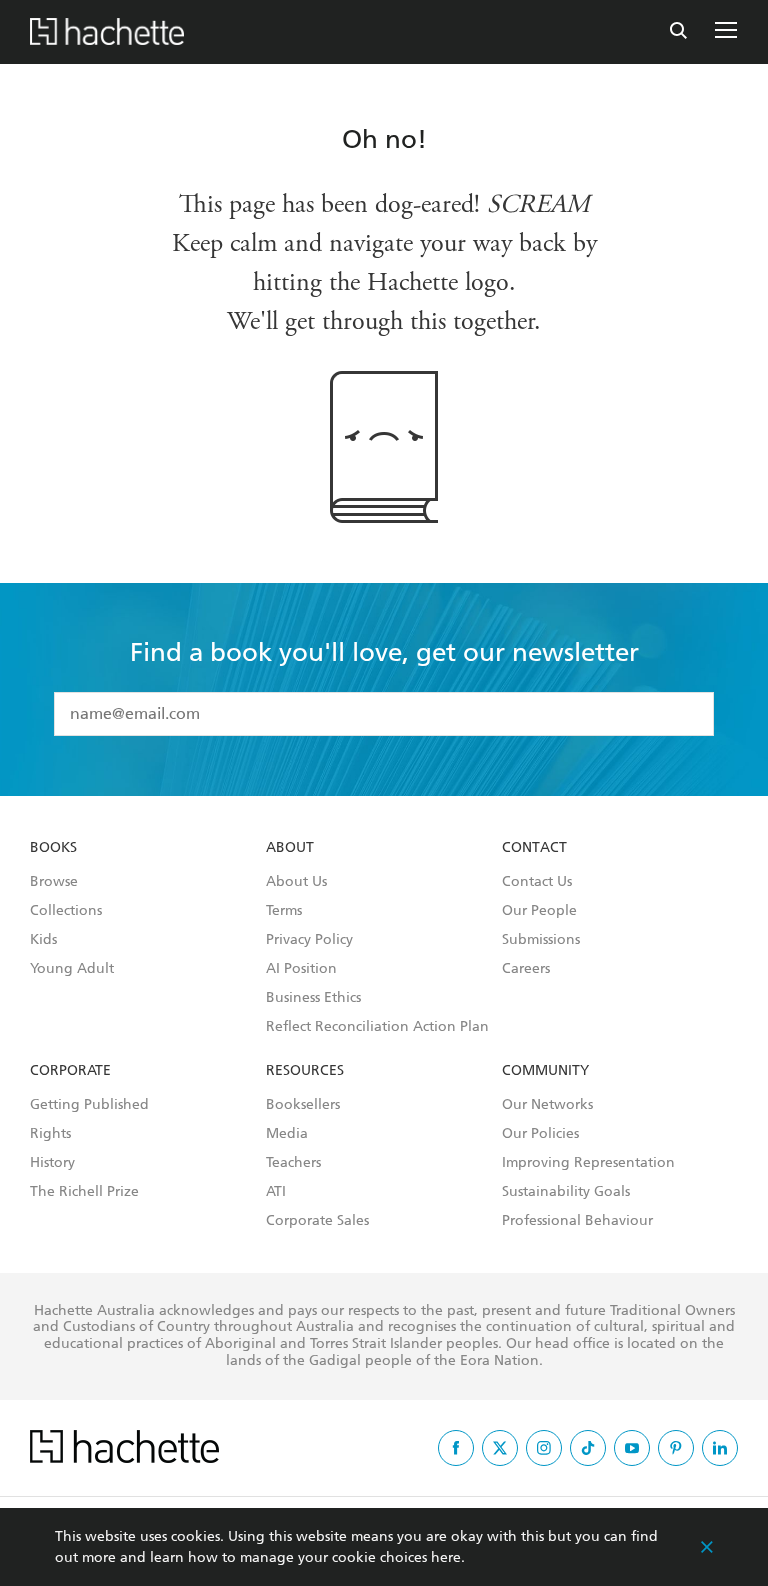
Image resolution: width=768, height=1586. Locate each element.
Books (53, 848)
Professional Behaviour (577, 1221)
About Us (296, 882)
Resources (305, 1071)
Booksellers (303, 1105)
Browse (54, 882)
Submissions (541, 940)
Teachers (293, 1163)
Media (287, 1134)
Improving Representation (588, 1163)
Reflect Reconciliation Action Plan (377, 1027)
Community (545, 1071)
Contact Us (537, 882)
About (290, 848)
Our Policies (540, 1134)
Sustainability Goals (566, 1192)
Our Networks (547, 1105)
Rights (50, 1134)
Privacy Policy (309, 940)
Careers (526, 969)
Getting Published (89, 1105)
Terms (284, 911)
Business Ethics (313, 998)
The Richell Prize (84, 1192)
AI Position (301, 969)
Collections (66, 911)
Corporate (70, 1071)
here (446, 1557)
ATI (276, 1192)
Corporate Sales (317, 1221)
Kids (43, 940)
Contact (534, 848)
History (52, 1163)
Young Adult (72, 969)
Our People (539, 911)
